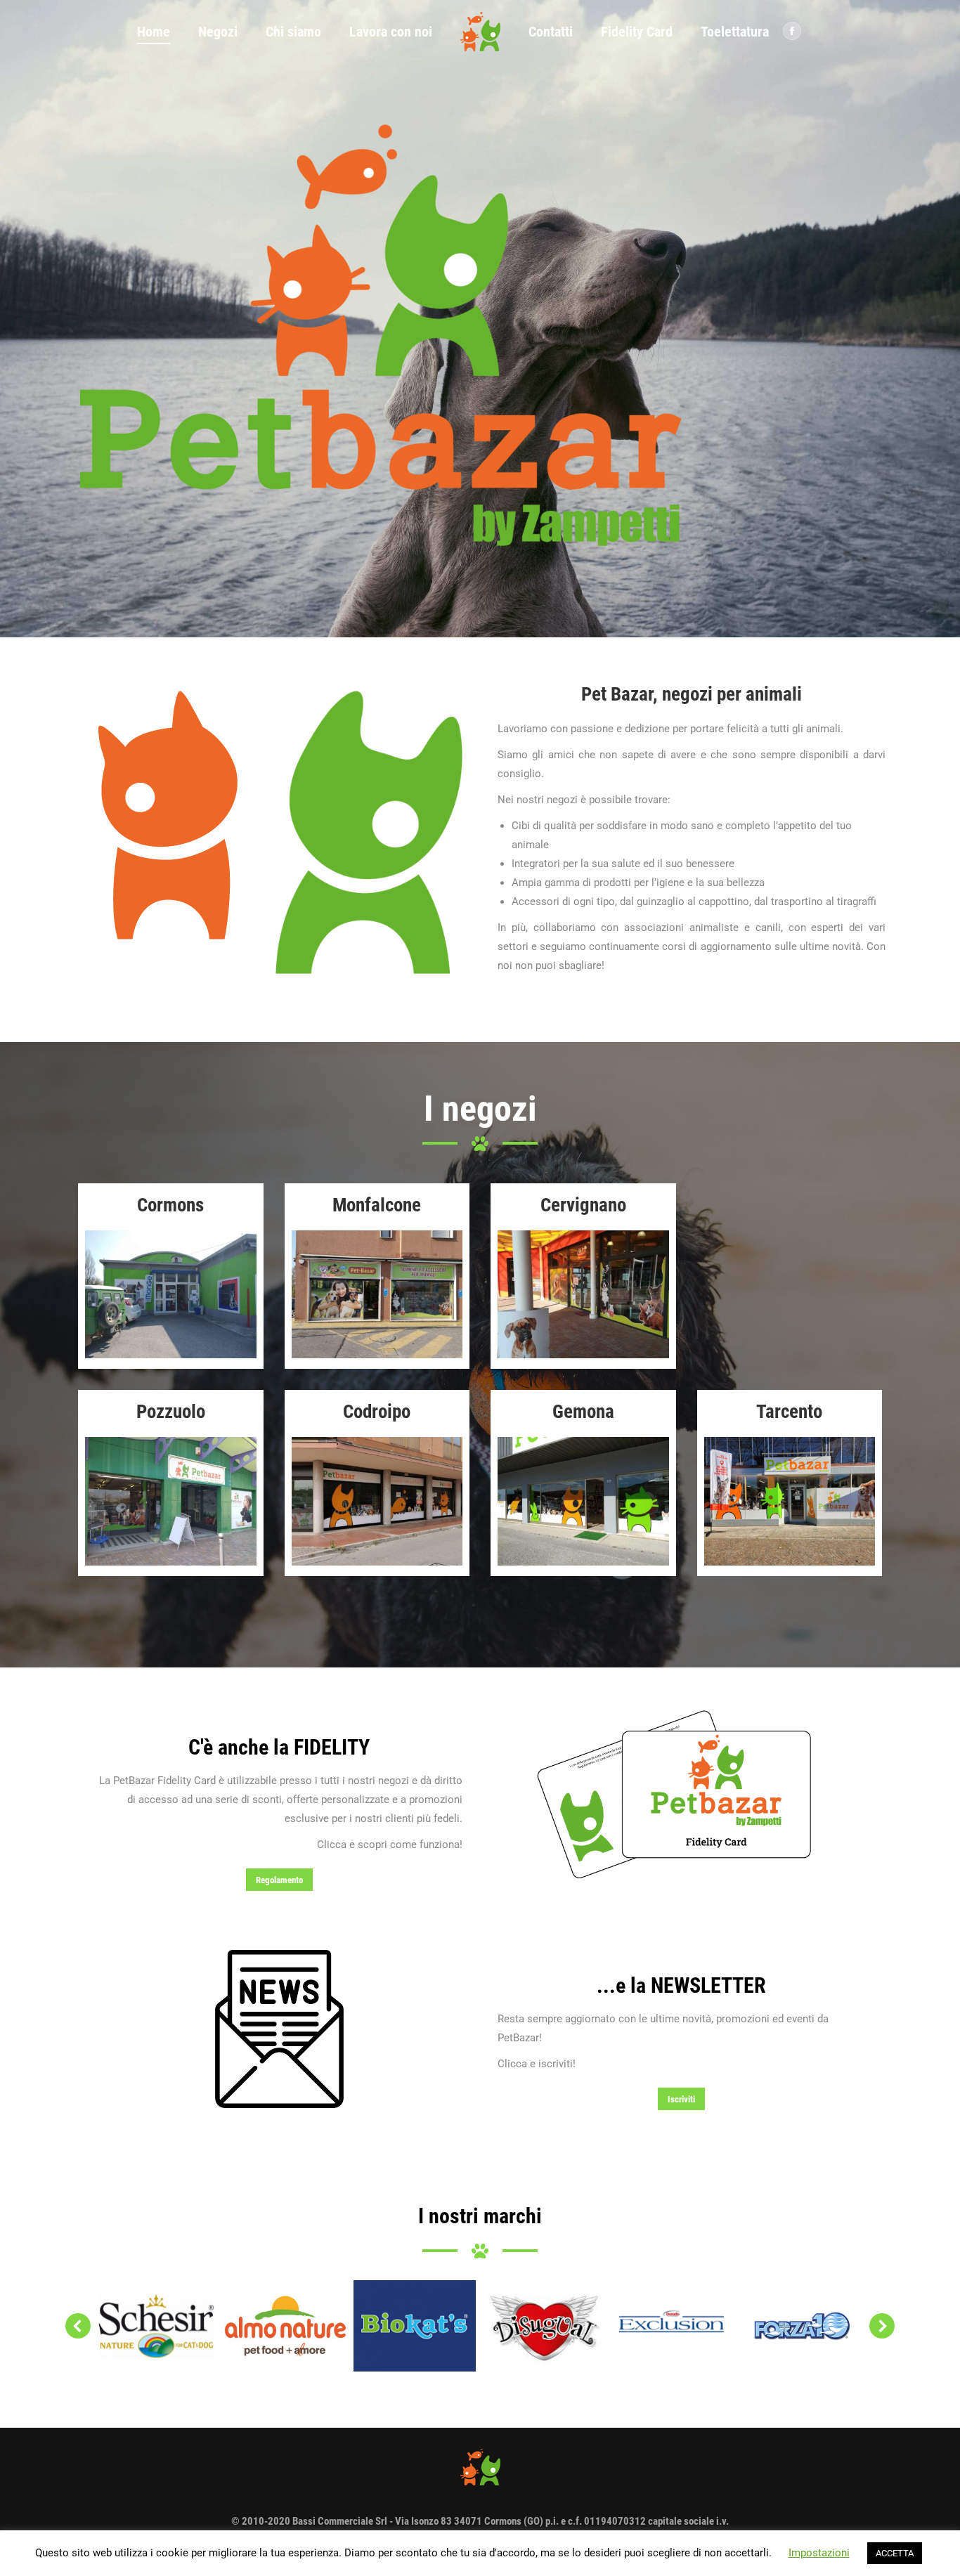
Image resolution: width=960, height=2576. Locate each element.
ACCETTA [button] (895, 2553)
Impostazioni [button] (819, 2553)
